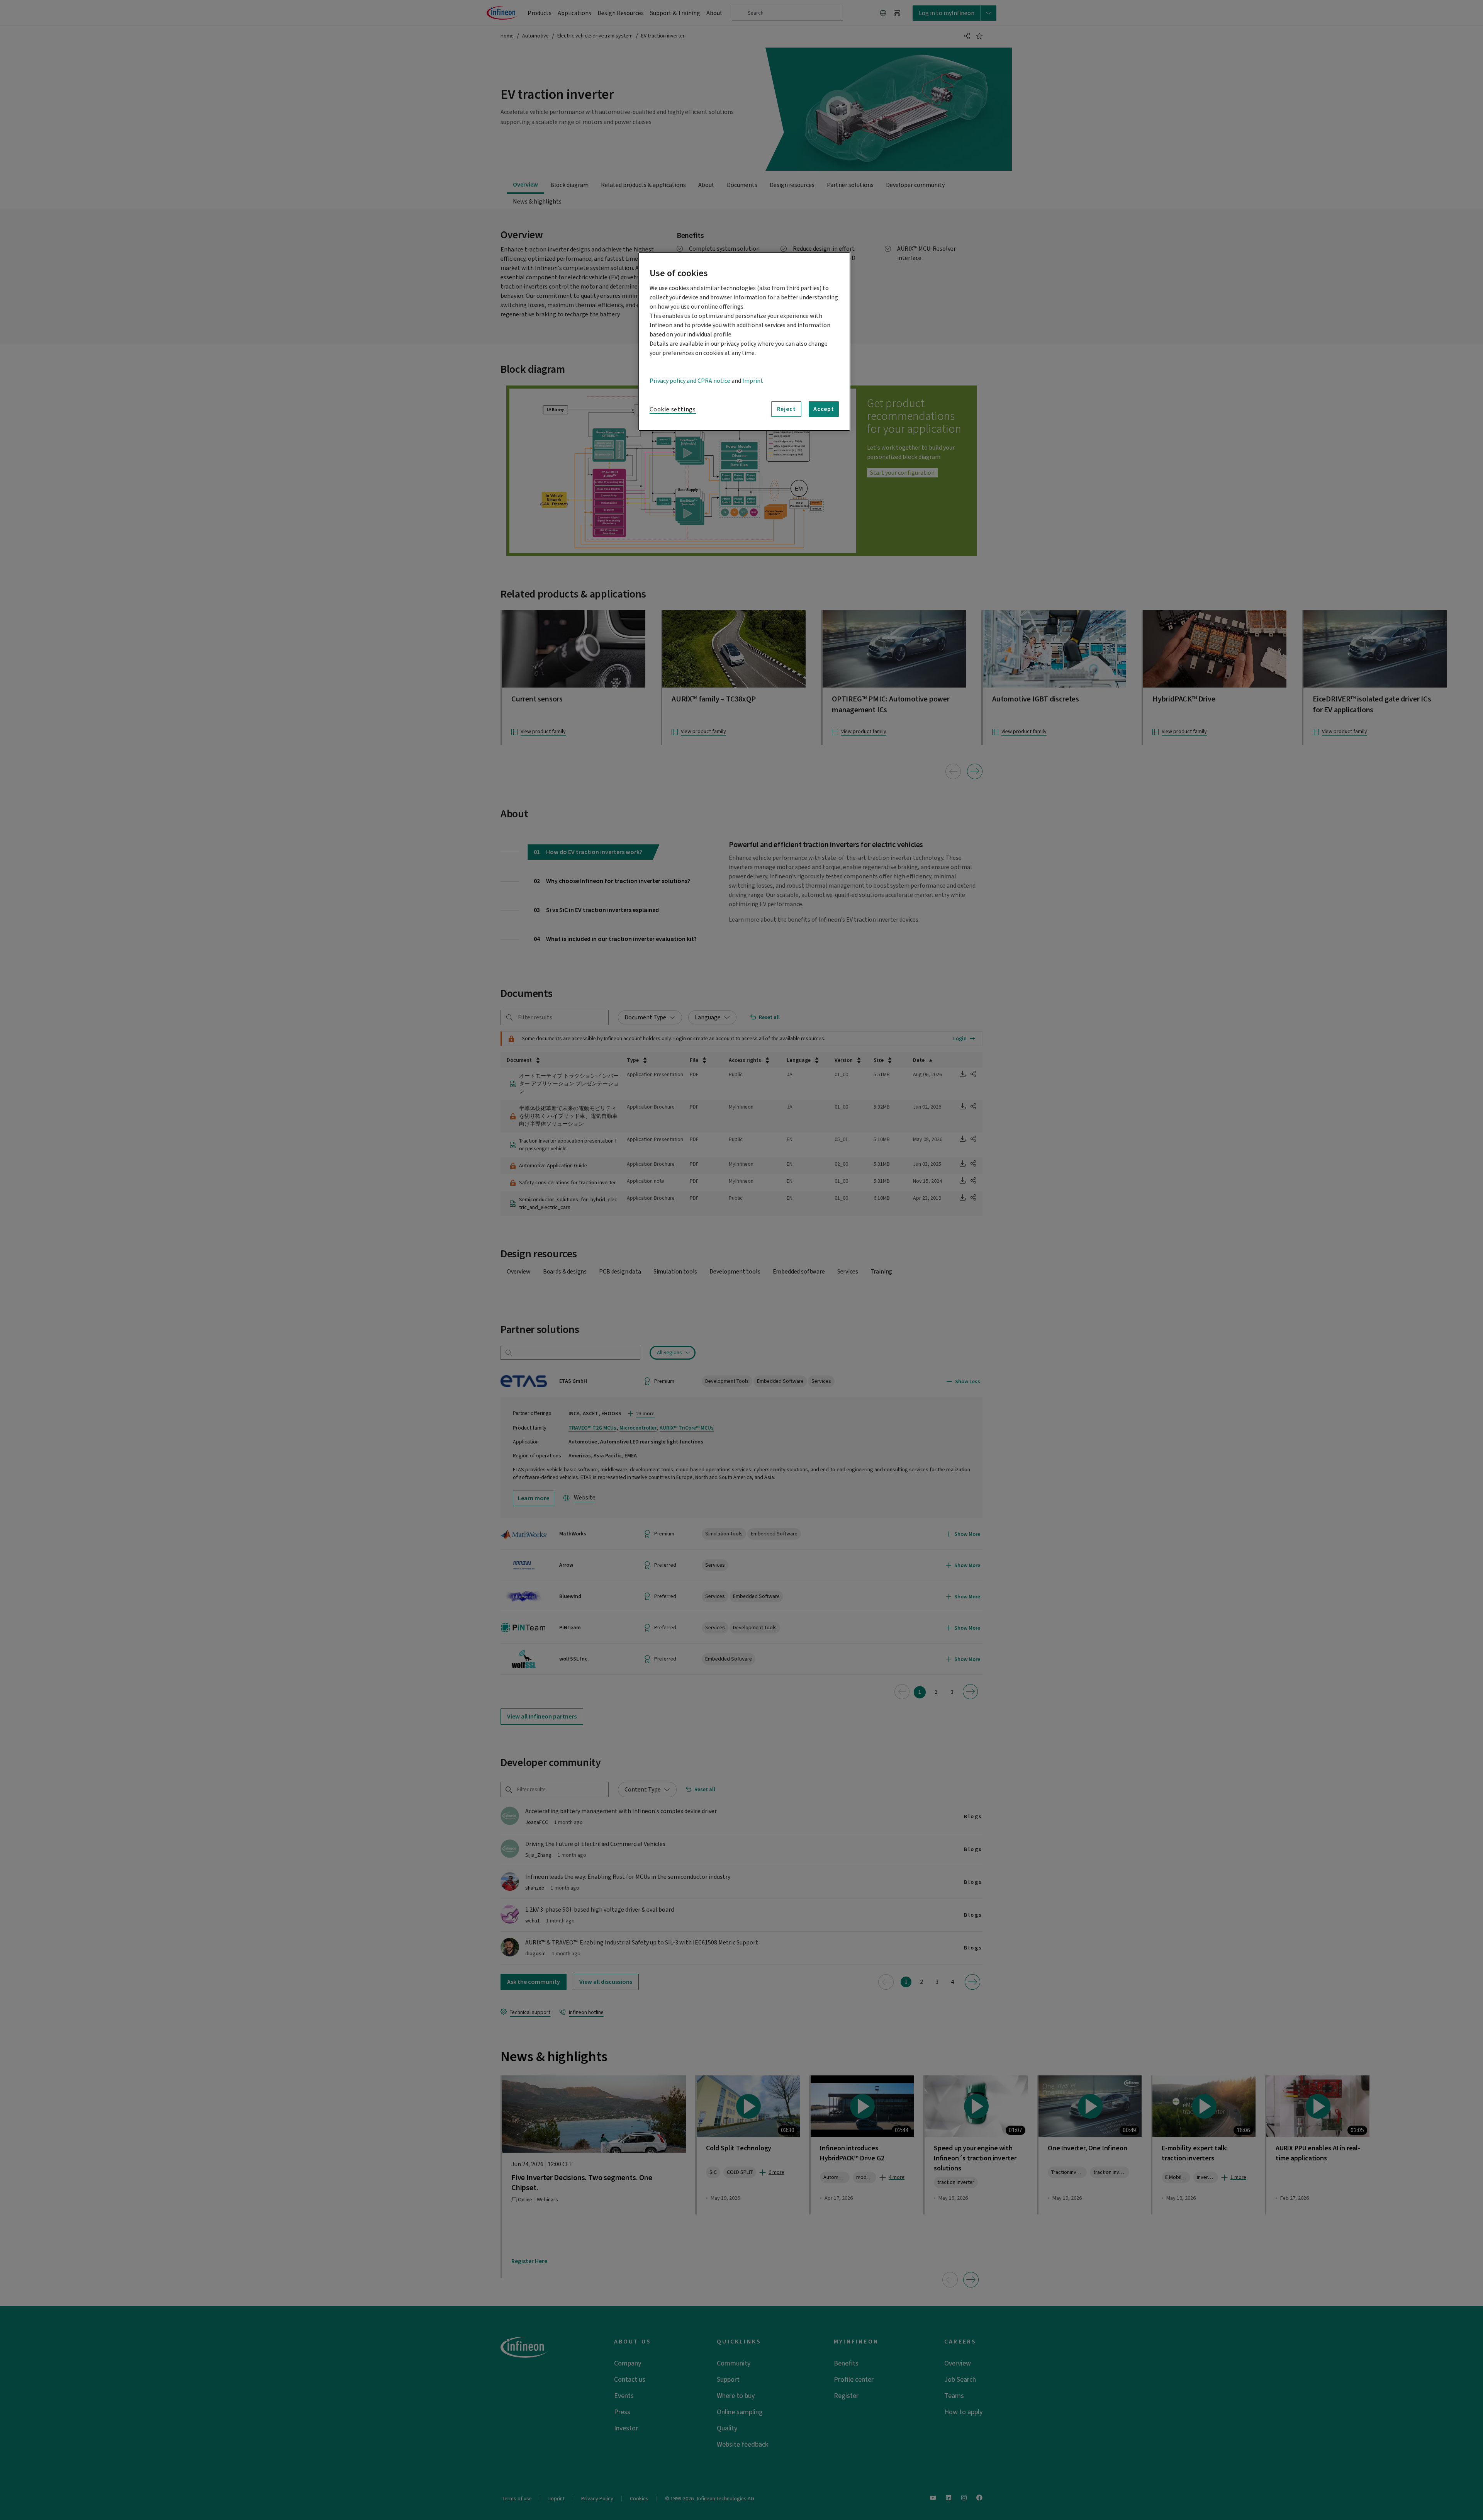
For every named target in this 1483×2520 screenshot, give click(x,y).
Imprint (753, 381)
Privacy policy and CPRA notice (690, 381)
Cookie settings (673, 409)
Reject (786, 409)
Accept (824, 409)
